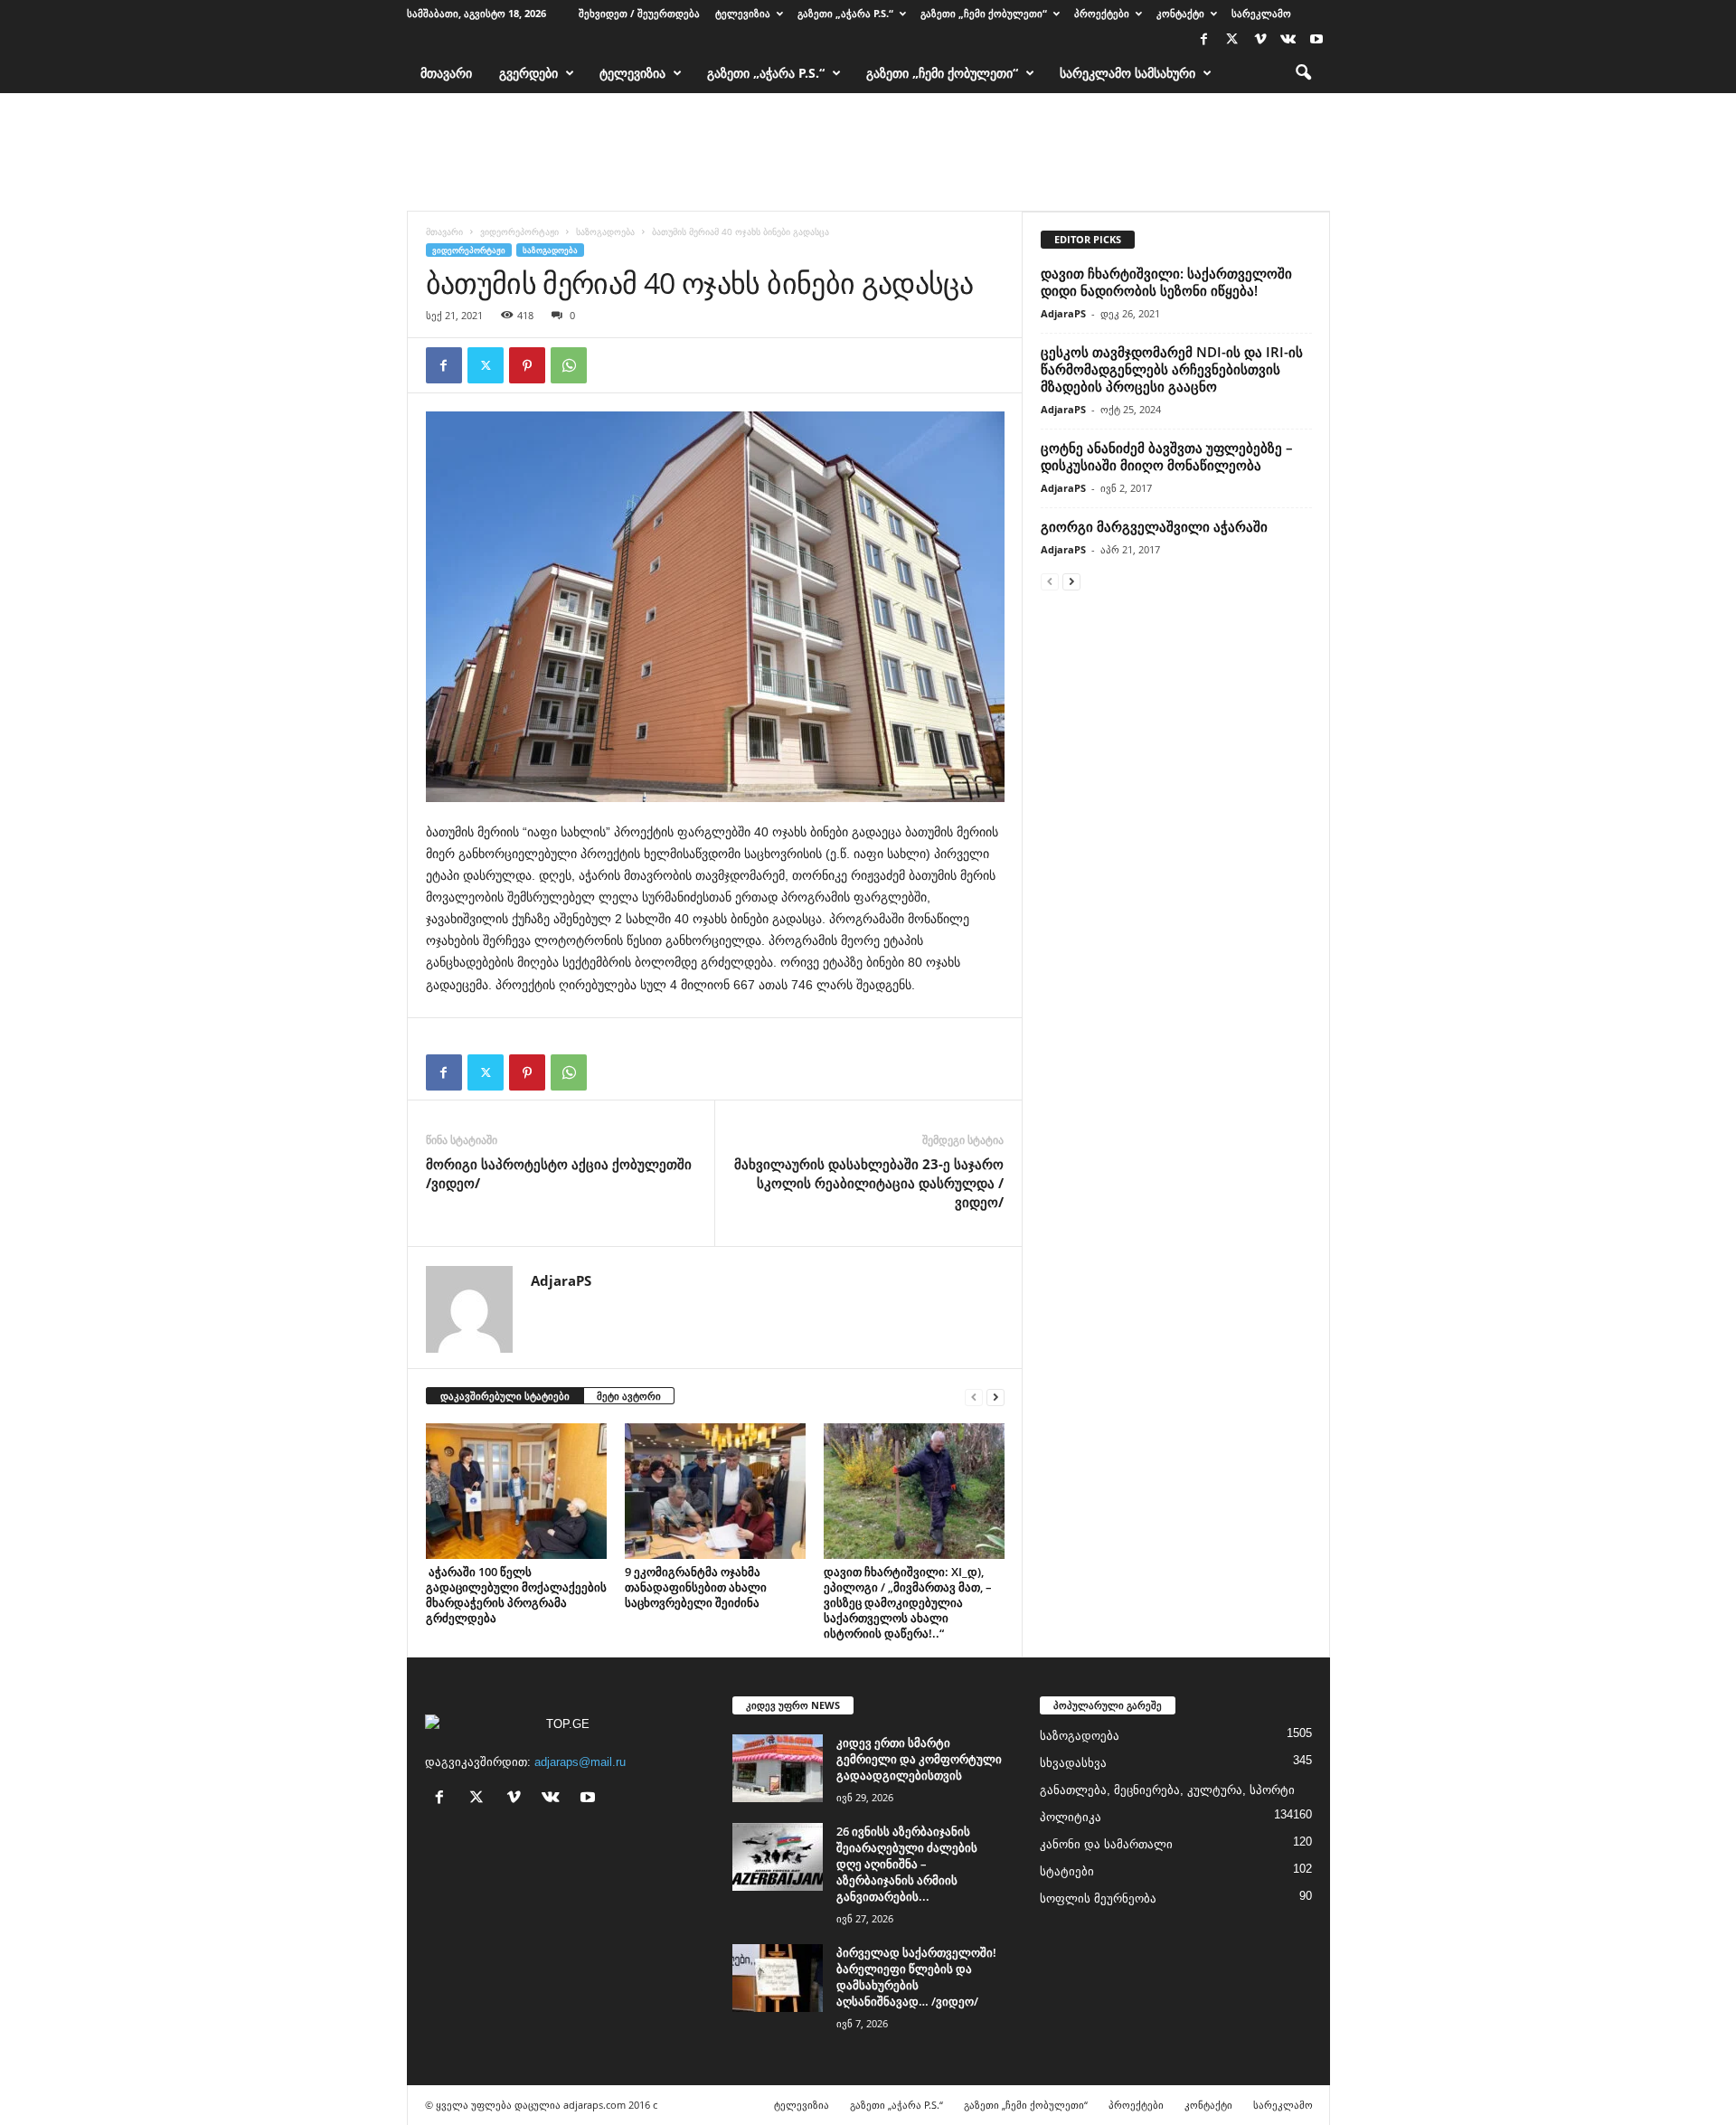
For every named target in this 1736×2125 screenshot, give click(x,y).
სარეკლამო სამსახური (1127, 73)
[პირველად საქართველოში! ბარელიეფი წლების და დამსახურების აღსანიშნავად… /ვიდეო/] (778, 1978)
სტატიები (1067, 1871)
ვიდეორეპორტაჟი (519, 231)
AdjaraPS (561, 1280)
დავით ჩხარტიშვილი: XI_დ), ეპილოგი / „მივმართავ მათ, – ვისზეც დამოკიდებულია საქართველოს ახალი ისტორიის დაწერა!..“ (908, 1602)
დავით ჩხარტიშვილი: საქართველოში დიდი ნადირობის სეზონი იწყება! (1166, 282)
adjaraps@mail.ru (580, 1762)
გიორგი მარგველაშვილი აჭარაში (1154, 526)
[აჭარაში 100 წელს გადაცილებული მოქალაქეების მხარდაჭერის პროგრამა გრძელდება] (516, 1491)
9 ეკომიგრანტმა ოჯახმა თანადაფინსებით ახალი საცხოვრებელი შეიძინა (696, 1587)
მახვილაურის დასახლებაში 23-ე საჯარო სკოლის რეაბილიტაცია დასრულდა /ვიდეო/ (869, 1183)
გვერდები (528, 73)
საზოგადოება (605, 231)
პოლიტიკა (1071, 1817)
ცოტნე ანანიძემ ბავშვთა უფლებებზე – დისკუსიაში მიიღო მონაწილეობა (1167, 456)
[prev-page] (974, 1397)
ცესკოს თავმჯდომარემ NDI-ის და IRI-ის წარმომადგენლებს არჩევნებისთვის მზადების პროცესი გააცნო (1172, 369)
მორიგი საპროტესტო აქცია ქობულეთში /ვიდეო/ (559, 1173)
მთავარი (446, 73)
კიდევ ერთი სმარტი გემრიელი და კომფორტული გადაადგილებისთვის (919, 1759)
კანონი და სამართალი (1106, 1844)
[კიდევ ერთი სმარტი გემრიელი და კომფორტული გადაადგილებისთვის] (778, 1768)
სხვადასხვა (1073, 1763)
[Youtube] (1316, 40)
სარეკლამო (1261, 13)
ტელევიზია (743, 13)
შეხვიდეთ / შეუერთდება (639, 13)
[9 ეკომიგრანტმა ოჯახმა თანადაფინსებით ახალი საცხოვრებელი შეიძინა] (715, 1491)
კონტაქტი (1180, 13)
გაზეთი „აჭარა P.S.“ (845, 13)
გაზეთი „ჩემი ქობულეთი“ (984, 13)
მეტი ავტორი (629, 1396)
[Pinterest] (527, 365)
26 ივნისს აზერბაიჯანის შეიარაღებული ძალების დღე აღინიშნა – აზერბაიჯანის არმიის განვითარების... (907, 1864)
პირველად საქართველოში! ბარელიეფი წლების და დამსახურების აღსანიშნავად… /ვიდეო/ (916, 1977)
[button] (1303, 73)
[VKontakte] (1288, 40)
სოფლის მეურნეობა (1098, 1898)
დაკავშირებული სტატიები (505, 1396)
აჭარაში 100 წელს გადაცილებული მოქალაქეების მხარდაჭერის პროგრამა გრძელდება (516, 1595)
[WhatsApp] (569, 365)
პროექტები (1102, 13)
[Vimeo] (1260, 40)
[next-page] (995, 1397)
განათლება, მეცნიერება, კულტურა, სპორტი (1167, 1790)
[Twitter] (1232, 40)
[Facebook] (1204, 40)
